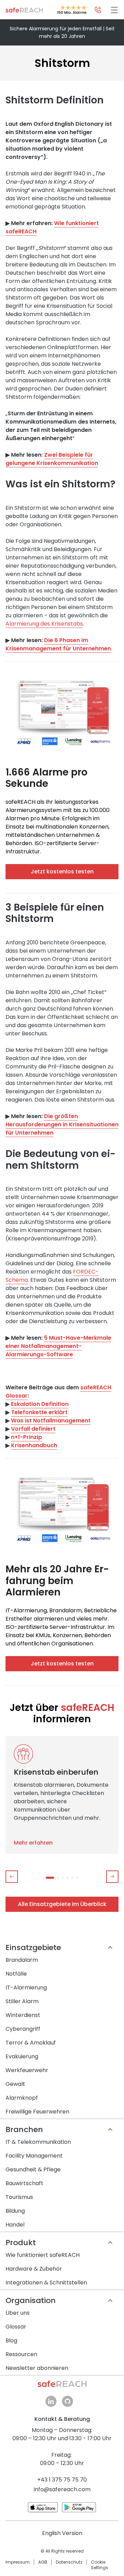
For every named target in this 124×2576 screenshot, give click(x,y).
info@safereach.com (62, 2489)
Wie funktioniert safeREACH (43, 2255)
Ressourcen (21, 2354)
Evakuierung (22, 2056)
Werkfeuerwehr (27, 2070)
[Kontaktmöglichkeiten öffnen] (98, 10)
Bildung (15, 2211)
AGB (43, 2562)
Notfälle (16, 1974)
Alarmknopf (22, 2098)
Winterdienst (23, 2015)
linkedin (51, 2401)
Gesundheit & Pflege (33, 2169)
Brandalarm (22, 1960)
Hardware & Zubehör (34, 2269)
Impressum (18, 2562)
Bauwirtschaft (24, 2183)
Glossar (16, 2327)
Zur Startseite (24, 10)
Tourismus (19, 2197)
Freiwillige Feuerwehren (37, 2112)
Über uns (18, 2313)
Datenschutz (69, 2562)
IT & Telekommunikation (38, 2142)
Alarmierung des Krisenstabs (44, 624)
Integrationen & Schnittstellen (46, 2283)
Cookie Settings (100, 2565)
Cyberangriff (23, 2029)
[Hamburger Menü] (114, 10)
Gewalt (15, 2084)
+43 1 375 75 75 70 (62, 2480)
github (68, 2401)
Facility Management (34, 2156)
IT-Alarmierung (26, 1987)
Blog (11, 2340)
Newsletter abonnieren (37, 2368)
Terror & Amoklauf (31, 2043)
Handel (15, 2225)
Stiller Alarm (22, 2001)
